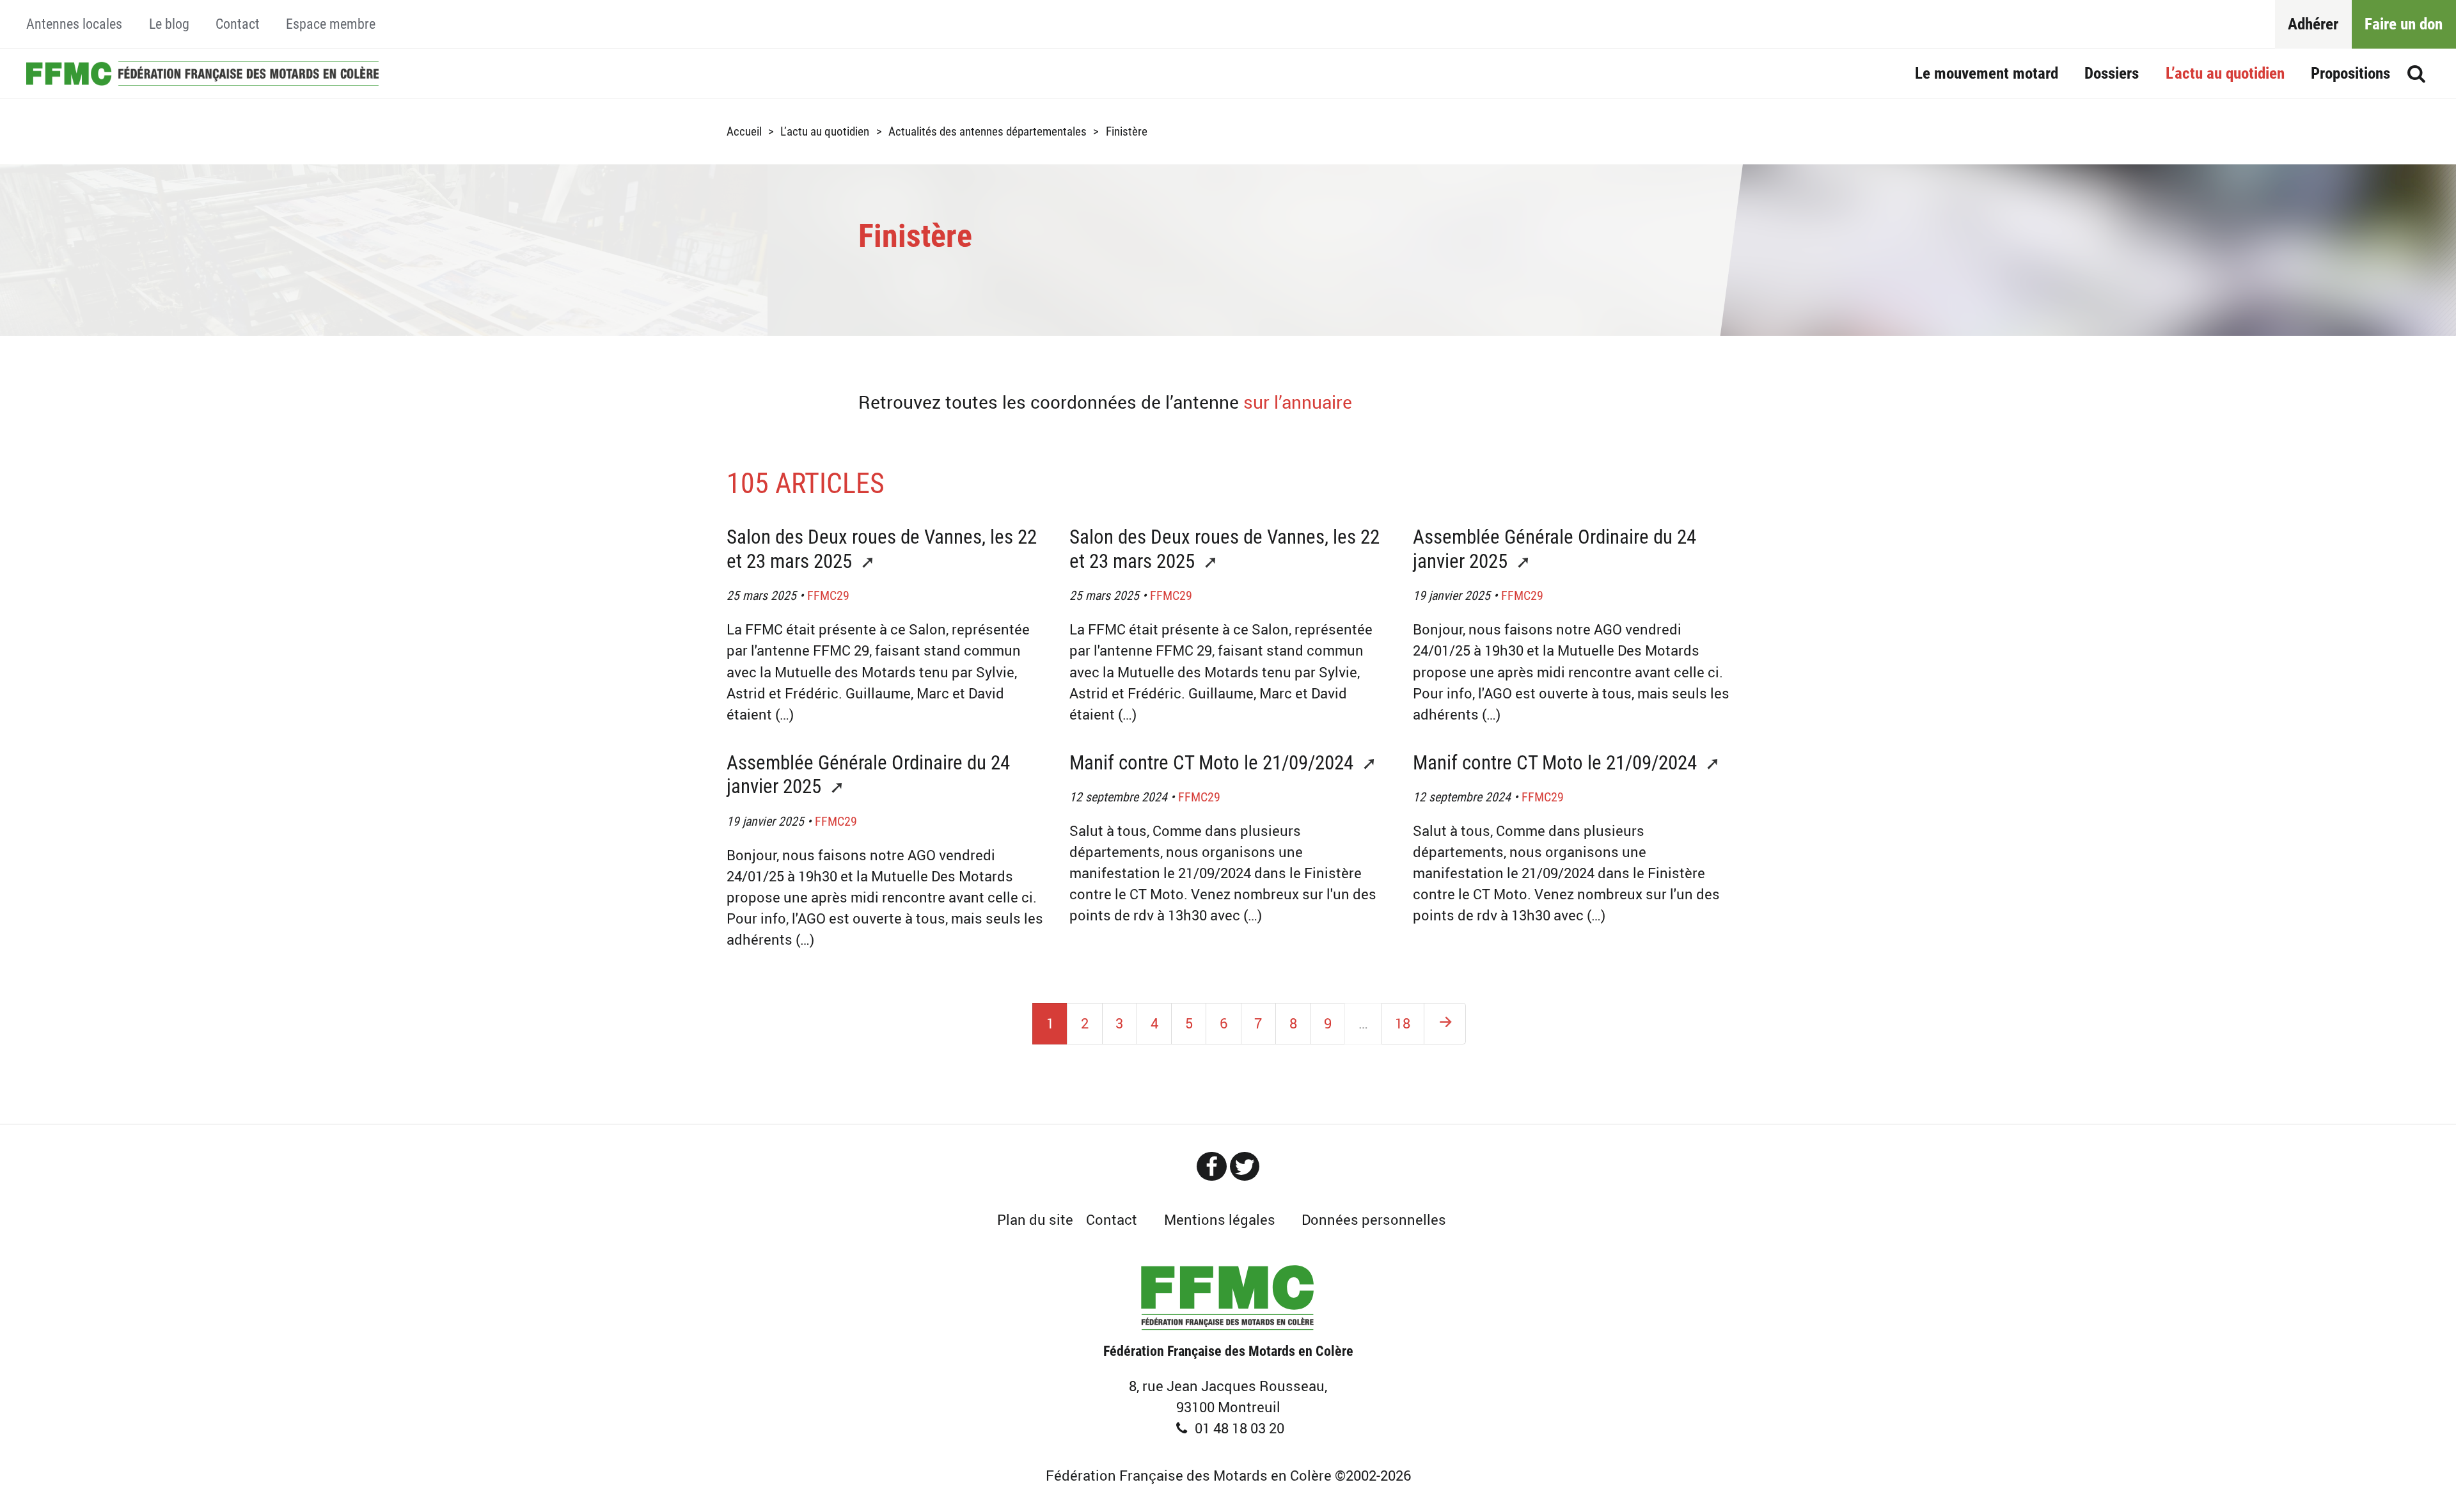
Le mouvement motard (1987, 73)
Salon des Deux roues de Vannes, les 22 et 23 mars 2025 (882, 549)
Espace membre (331, 24)
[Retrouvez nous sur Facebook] (1211, 1166)
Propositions (2350, 73)
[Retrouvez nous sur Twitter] (1245, 1166)
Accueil (202, 73)
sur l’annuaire (1298, 402)
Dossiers (2112, 73)
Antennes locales (74, 24)
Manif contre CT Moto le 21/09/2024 (1214, 763)
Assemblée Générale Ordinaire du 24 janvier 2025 (1555, 549)
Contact (238, 24)
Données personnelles (1374, 1219)
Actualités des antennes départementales (988, 131)
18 (1403, 1023)
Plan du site (1035, 1219)
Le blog (169, 24)
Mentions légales (1220, 1219)
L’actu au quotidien (2225, 73)
